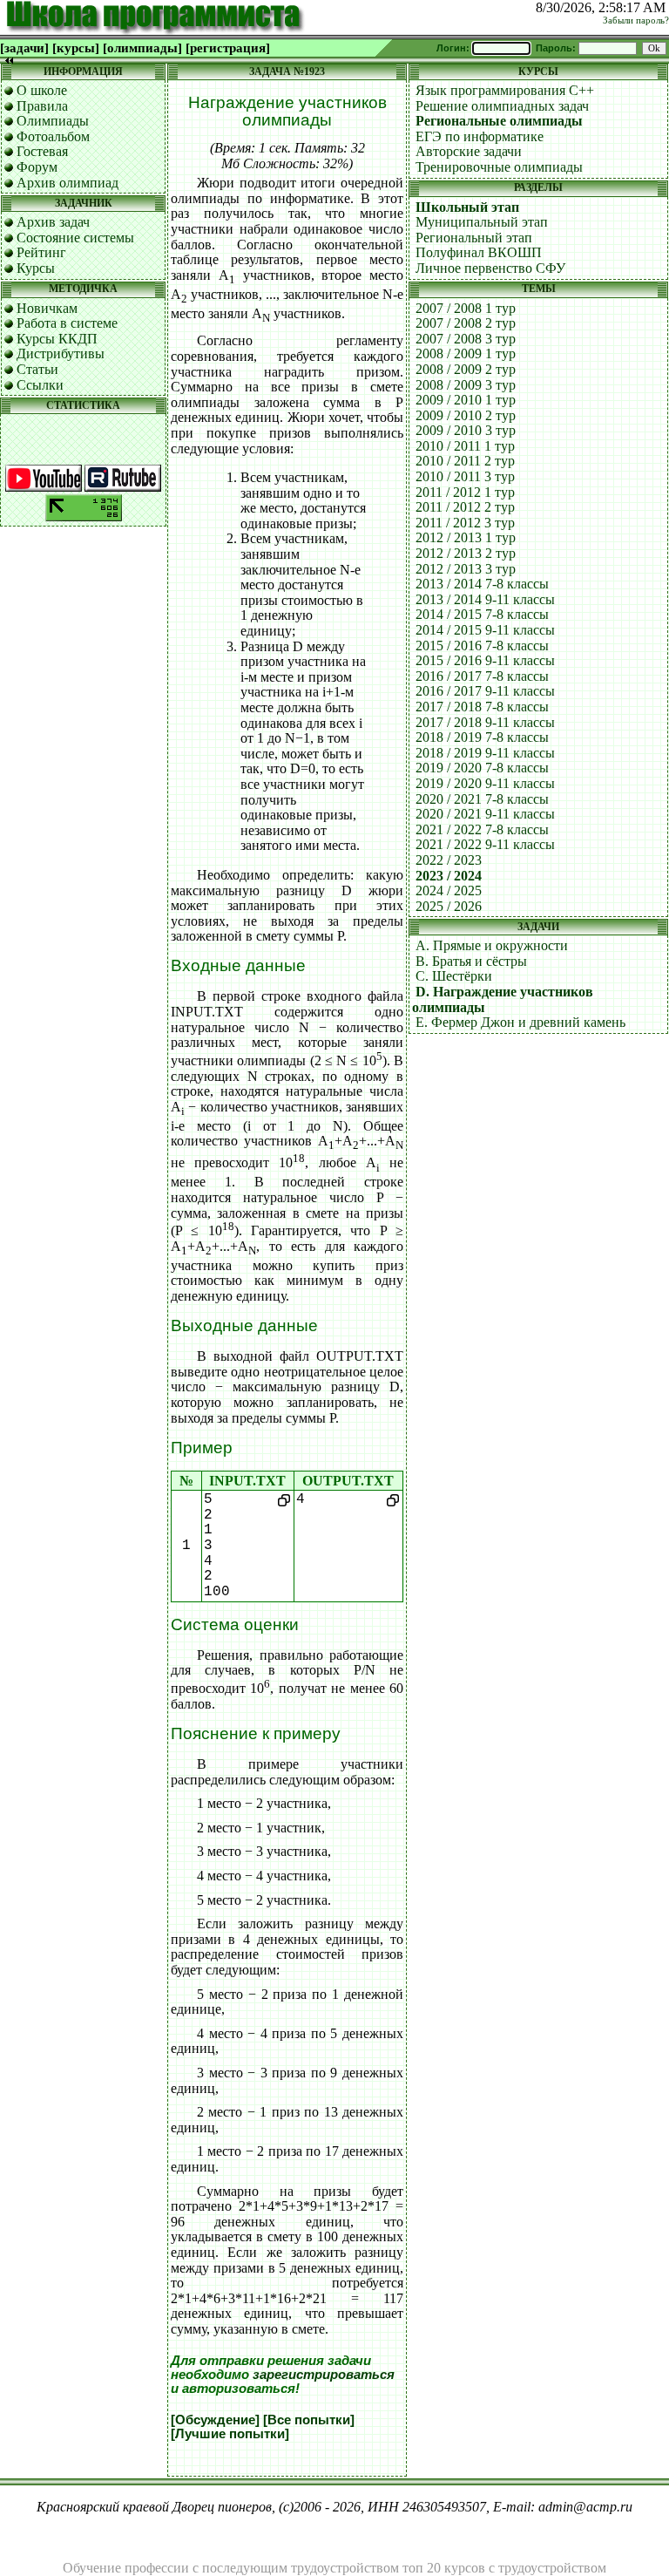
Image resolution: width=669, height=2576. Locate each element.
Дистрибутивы (61, 353)
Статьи (37, 369)
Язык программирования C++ (505, 90)
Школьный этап (467, 207)
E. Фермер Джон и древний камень (520, 1022)
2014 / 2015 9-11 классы (485, 630)
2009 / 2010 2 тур (466, 415)
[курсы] (76, 48)
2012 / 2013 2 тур (466, 553)
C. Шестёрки (454, 976)
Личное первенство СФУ (490, 268)
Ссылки (40, 385)
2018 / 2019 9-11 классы (485, 753)
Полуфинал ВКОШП (479, 252)
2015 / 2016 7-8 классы (482, 646)
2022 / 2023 (449, 860)
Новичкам (47, 308)
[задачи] (24, 48)
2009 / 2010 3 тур (466, 430)
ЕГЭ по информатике (480, 136)
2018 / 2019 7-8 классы (482, 737)
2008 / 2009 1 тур (466, 353)
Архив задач (53, 222)
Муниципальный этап (482, 222)
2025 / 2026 (449, 906)
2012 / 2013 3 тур (466, 569)
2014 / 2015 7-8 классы (482, 614)
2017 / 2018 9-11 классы (485, 722)
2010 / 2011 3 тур (465, 476)
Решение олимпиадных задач (502, 106)
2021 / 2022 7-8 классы (482, 829)
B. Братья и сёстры (471, 961)
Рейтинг (41, 252)
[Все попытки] (309, 2420)
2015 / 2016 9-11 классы (485, 660)
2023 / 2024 (449, 876)
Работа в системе (67, 323)
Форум (37, 167)
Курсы (36, 268)
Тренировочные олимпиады (499, 167)
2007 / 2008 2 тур (466, 323)
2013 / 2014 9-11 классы (485, 599)
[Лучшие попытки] (230, 2434)
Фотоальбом (53, 136)
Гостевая (42, 151)
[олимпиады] (142, 48)
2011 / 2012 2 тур (465, 507)
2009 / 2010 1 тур (466, 400)
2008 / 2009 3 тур (466, 385)
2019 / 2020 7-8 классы (482, 768)
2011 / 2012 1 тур (465, 492)
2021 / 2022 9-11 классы (485, 844)
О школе (42, 90)
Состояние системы (75, 238)
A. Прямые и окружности (492, 945)
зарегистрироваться (324, 2375)
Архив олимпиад (68, 183)
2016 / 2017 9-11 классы (485, 691)
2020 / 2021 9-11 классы (485, 814)
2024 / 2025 (449, 890)
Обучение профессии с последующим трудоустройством (231, 2568)
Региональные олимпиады (499, 121)
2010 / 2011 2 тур (465, 461)
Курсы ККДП (57, 339)
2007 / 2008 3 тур (466, 339)
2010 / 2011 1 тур (465, 446)
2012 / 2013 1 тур (466, 537)
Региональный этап (474, 238)
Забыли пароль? (636, 20)
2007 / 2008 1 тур (466, 308)
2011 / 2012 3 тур (465, 523)
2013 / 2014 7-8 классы (482, 584)
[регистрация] (228, 48)
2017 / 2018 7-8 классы (482, 707)
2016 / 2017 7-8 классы (482, 676)
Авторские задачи (469, 151)
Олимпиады (53, 121)
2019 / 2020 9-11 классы (485, 783)
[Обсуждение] (215, 2420)
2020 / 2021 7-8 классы (482, 799)
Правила (42, 106)
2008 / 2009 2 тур (466, 369)
